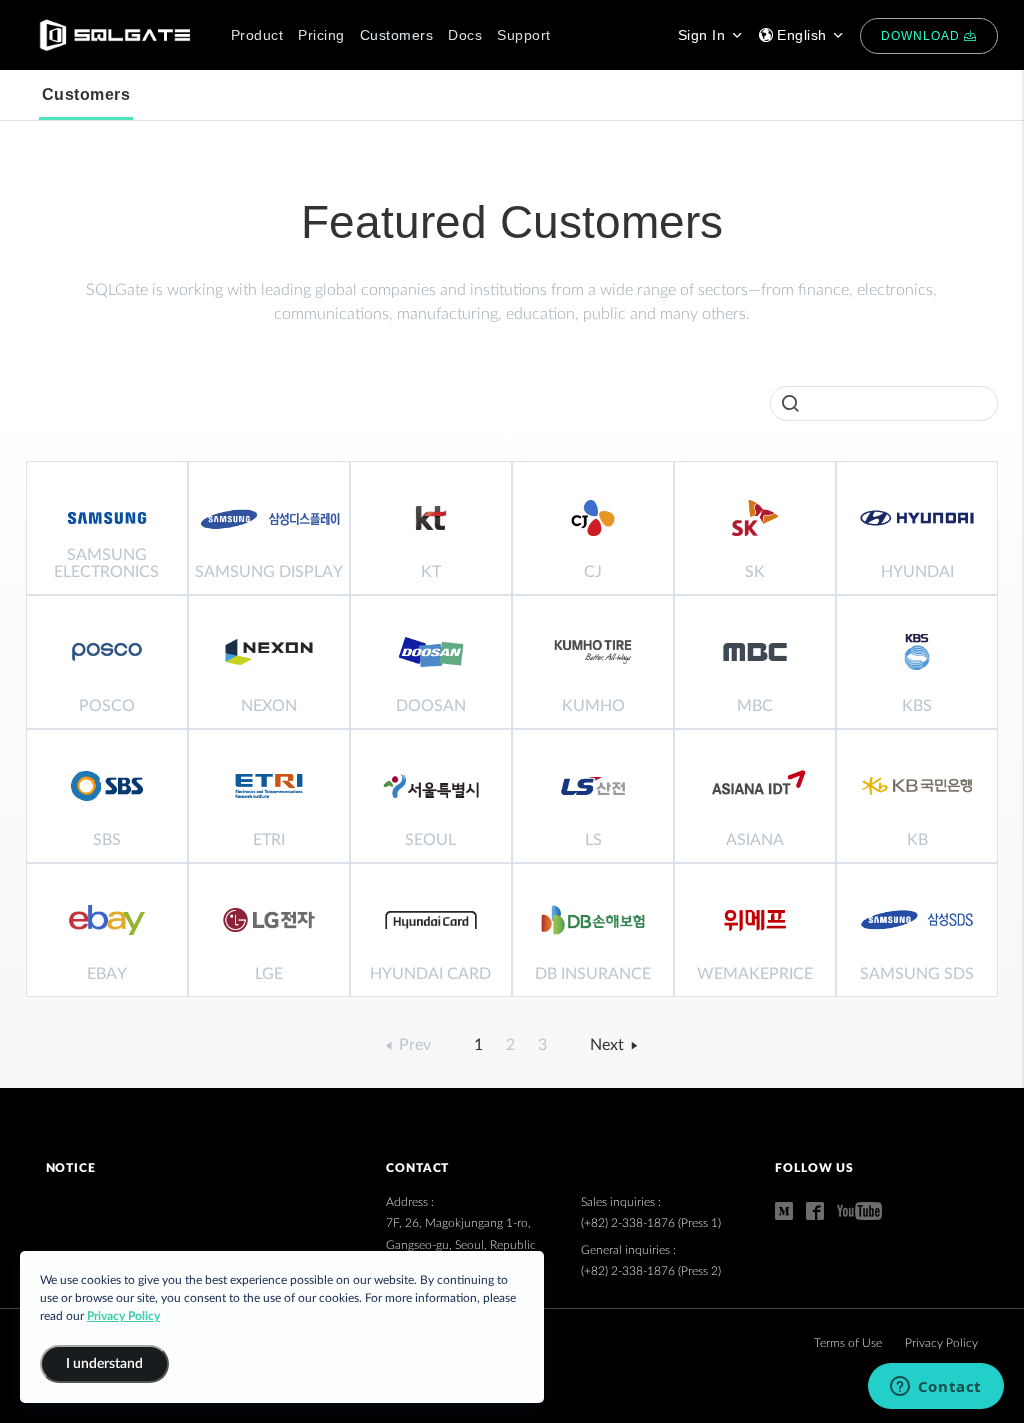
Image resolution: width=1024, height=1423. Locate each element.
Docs (465, 35)
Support (524, 35)
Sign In (704, 35)
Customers (397, 35)
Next (609, 1045)
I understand (104, 1364)
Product (257, 35)
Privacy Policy (941, 1343)
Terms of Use (849, 1343)
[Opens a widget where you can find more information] (935, 1388)
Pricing (321, 35)
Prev (413, 1045)
